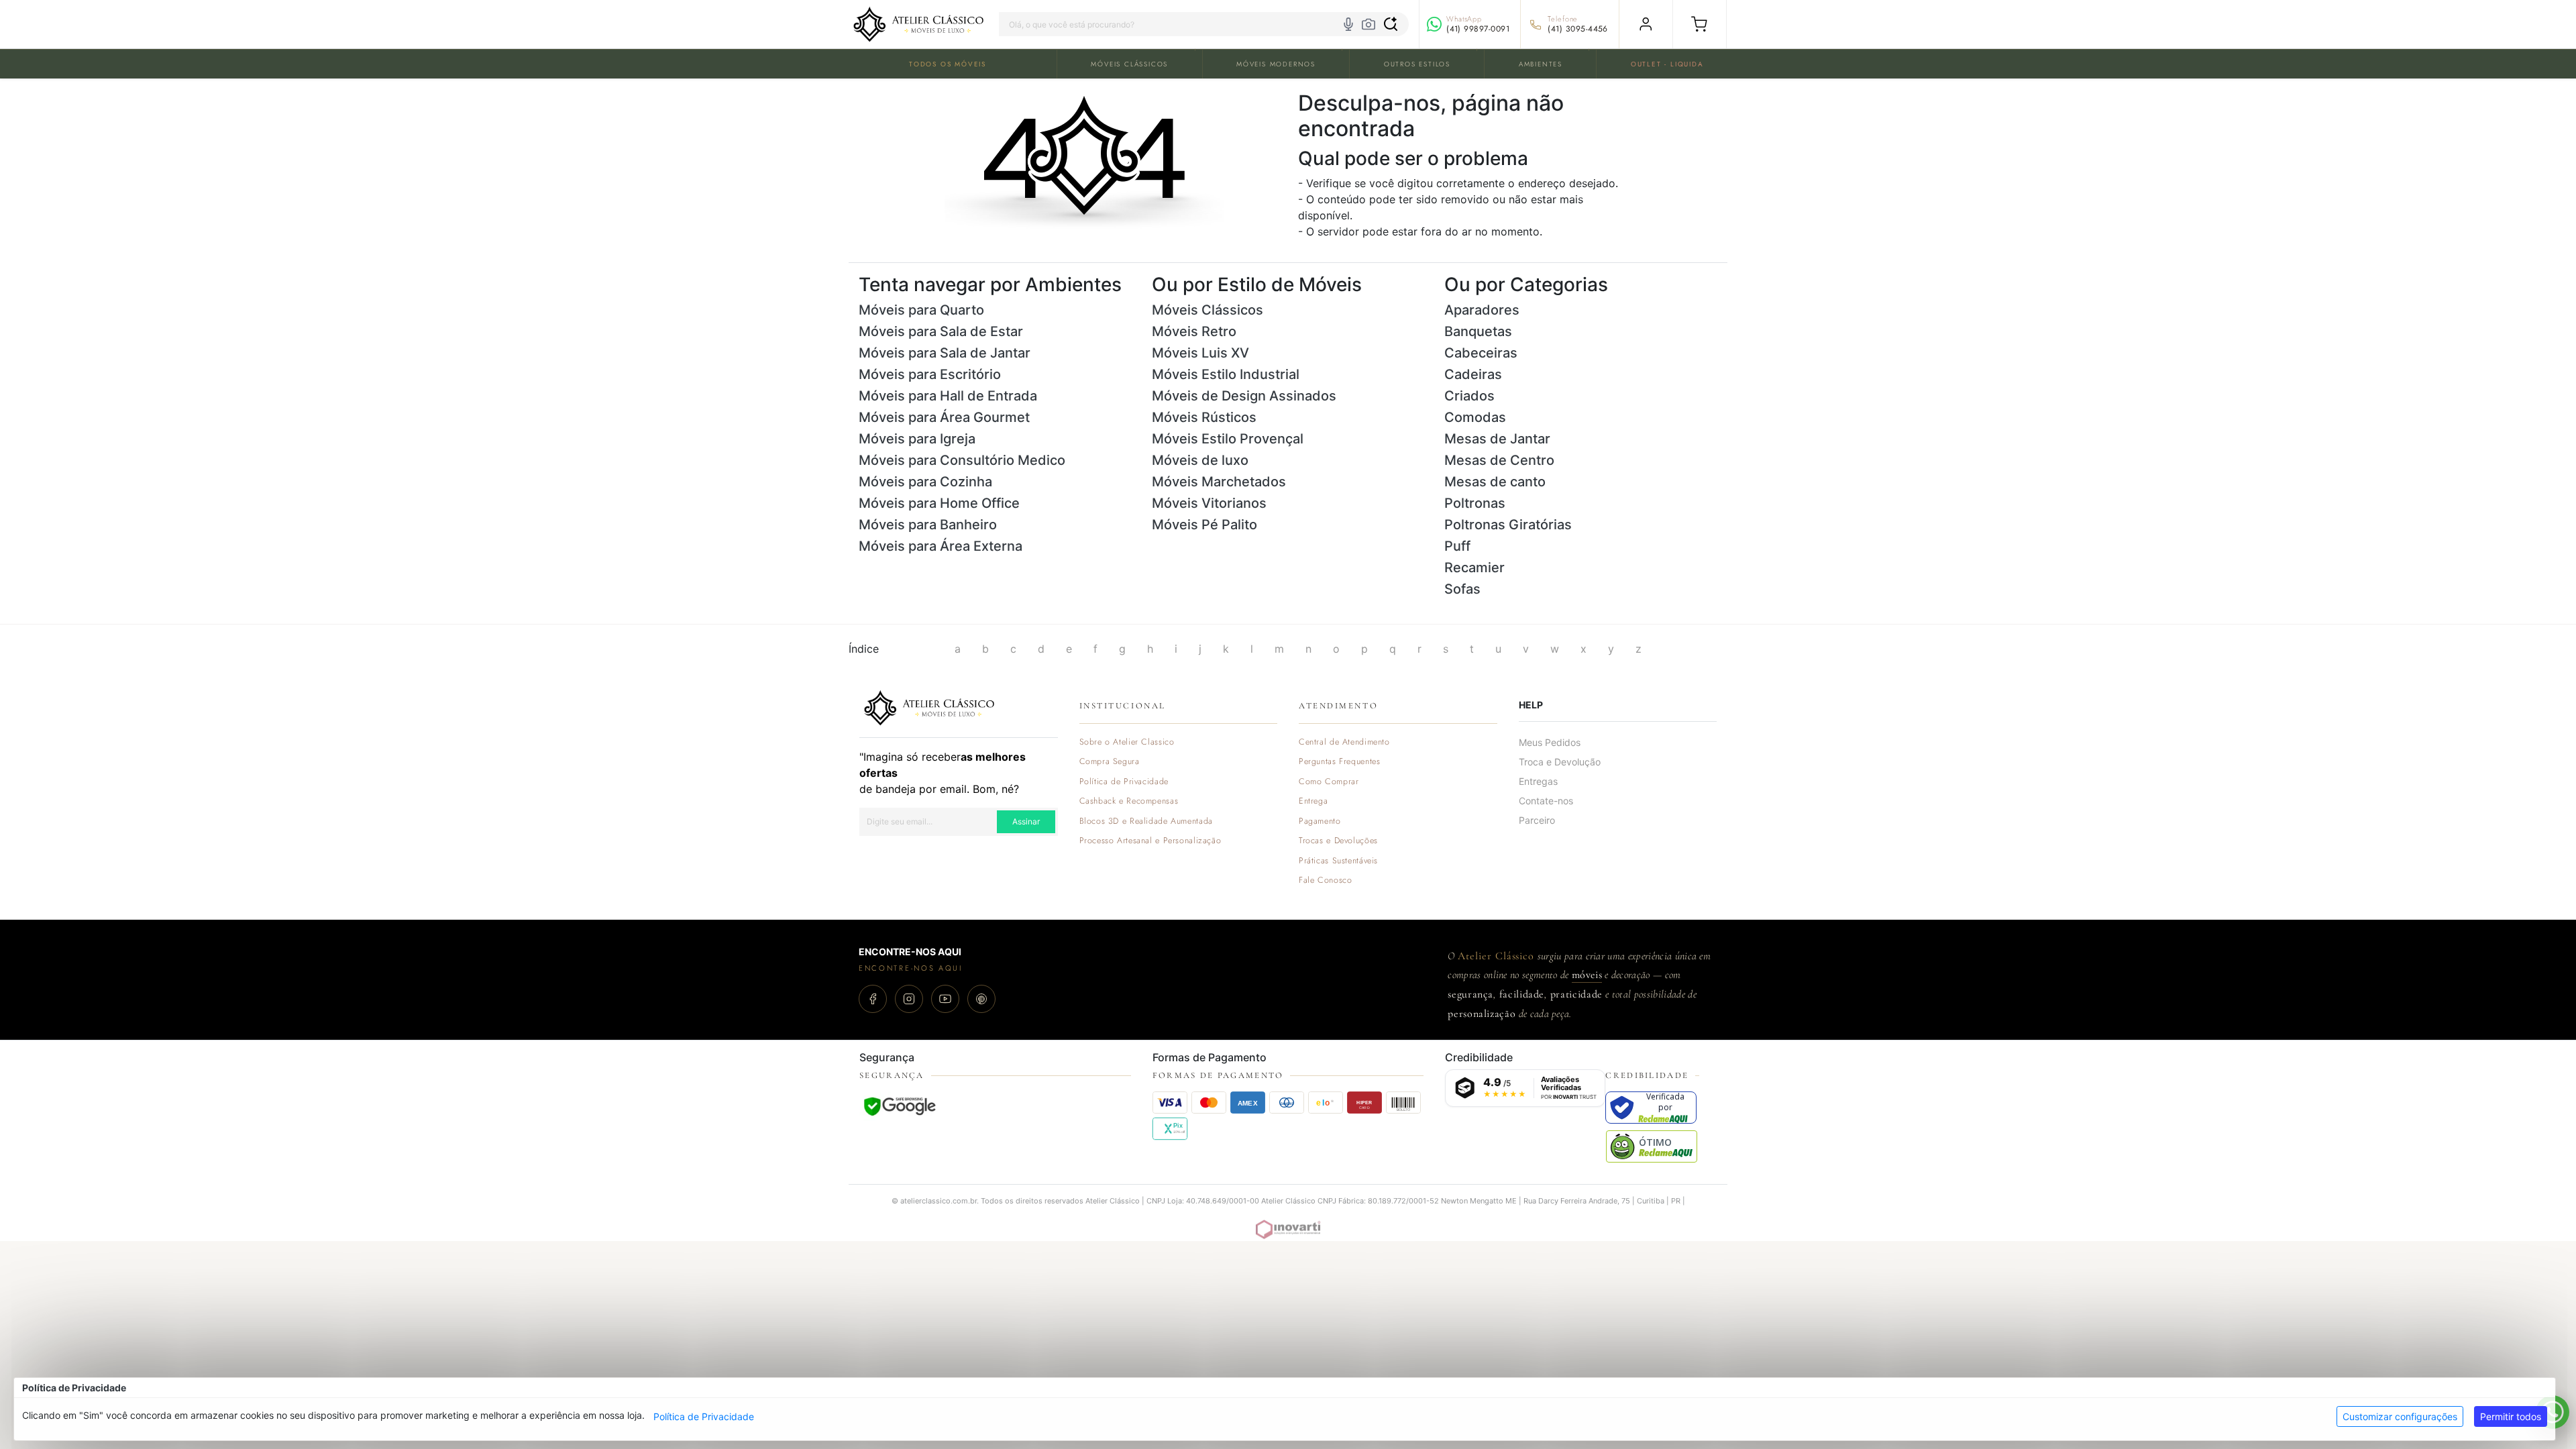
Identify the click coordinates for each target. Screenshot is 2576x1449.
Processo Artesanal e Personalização (1150, 841)
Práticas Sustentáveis (1338, 861)
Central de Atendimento (1344, 742)
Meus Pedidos (1550, 742)
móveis (1587, 975)
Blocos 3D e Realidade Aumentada (1146, 821)
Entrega (1313, 801)
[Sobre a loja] (929, 706)
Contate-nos (1546, 801)
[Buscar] (1391, 24)
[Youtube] (945, 999)
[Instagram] (909, 999)
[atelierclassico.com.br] (918, 24)
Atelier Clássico (1496, 956)
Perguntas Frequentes (1339, 762)
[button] (1700, 24)
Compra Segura (1110, 762)
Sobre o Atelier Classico (1127, 742)
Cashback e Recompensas (1129, 801)
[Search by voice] (1348, 24)
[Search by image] (1368, 24)
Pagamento (1320, 821)
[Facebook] (873, 999)
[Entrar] (1646, 24)
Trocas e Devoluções (1338, 841)
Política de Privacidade (704, 1416)
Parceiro (1537, 820)
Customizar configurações (2400, 1416)
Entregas (1538, 781)
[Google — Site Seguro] (900, 1106)
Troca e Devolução (1560, 762)
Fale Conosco (1326, 880)
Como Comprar (1329, 782)
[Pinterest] (981, 999)
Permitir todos (2511, 1416)
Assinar (1026, 821)
